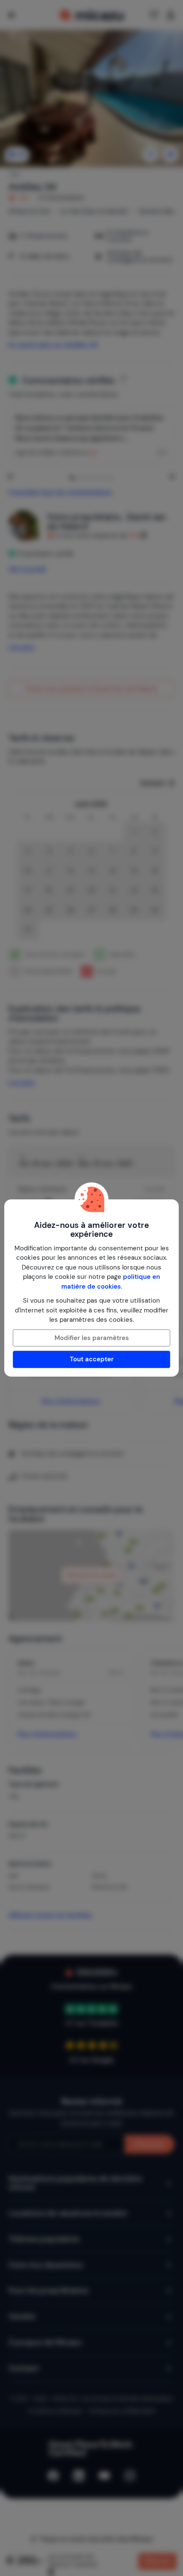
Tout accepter (92, 1359)
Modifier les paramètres (92, 1338)
